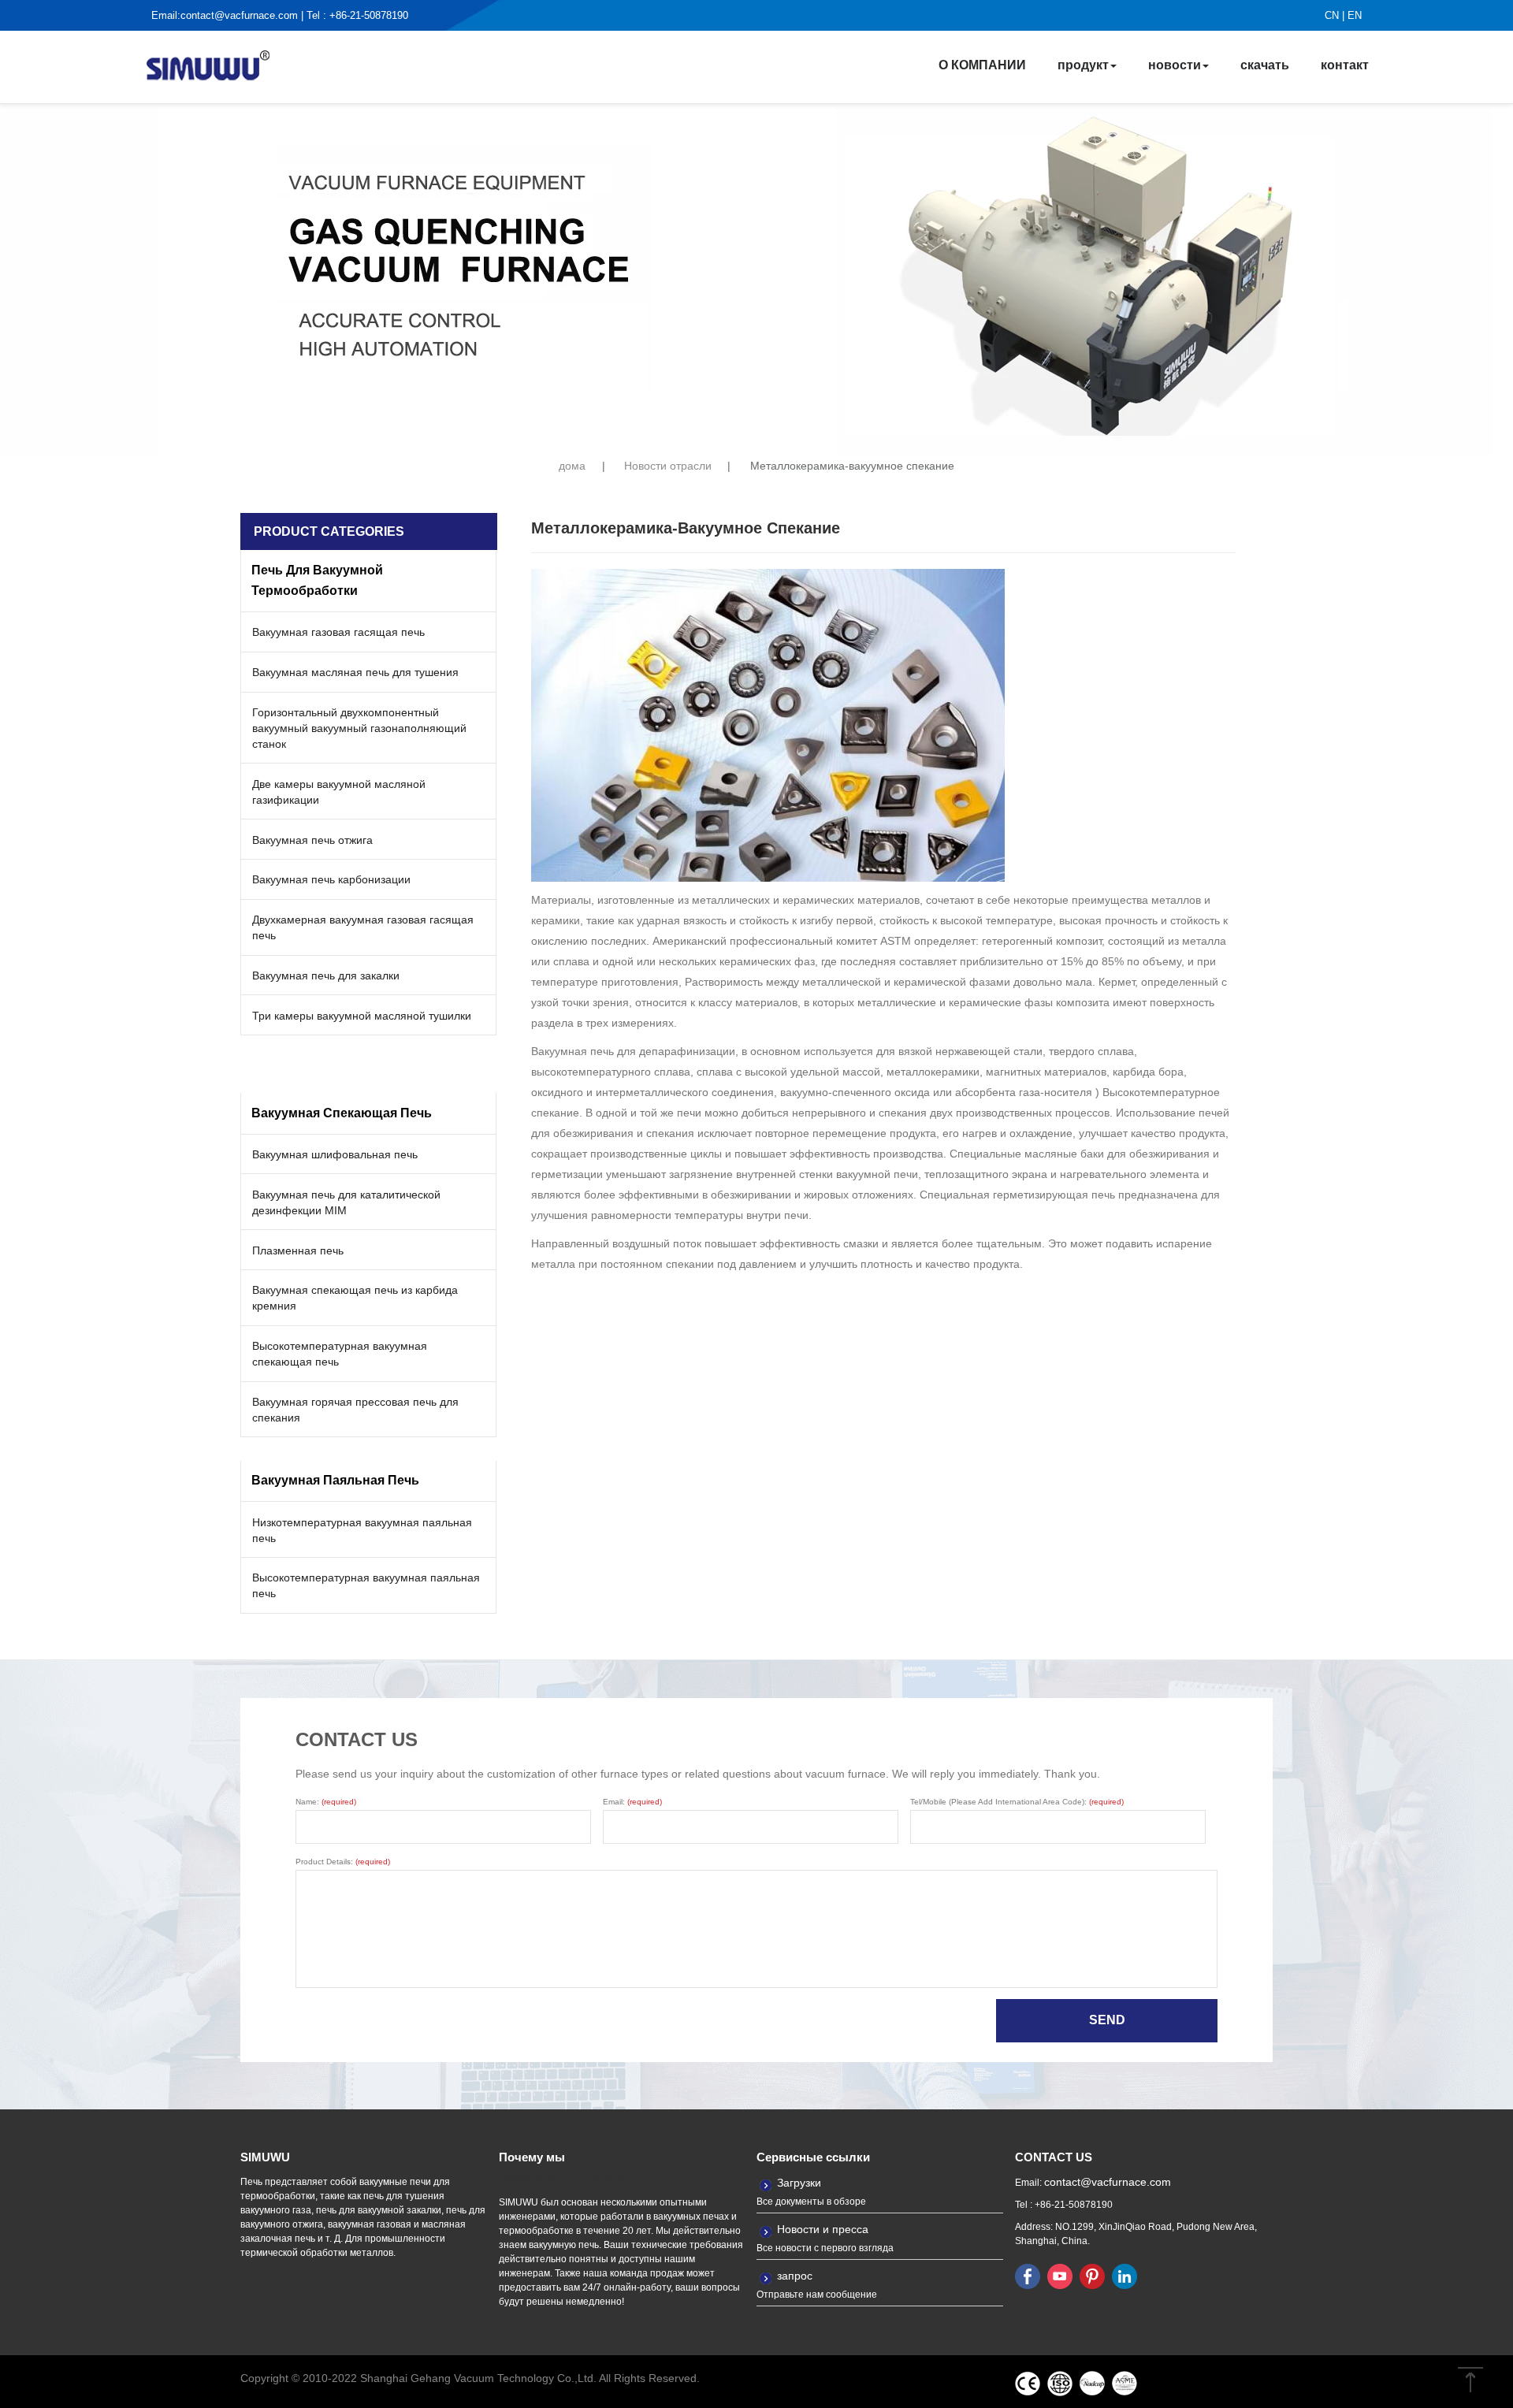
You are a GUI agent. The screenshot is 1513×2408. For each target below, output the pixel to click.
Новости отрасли (668, 466)
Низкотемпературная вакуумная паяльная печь (362, 1530)
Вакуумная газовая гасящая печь (338, 632)
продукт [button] (1083, 65)
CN (1332, 15)
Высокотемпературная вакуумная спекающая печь (340, 1354)
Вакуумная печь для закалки (326, 975)
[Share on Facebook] (1028, 2276)
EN (1355, 15)
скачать (1265, 65)
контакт (1345, 65)
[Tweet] (1060, 2276)
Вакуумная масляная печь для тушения (355, 672)
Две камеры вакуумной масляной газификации (339, 792)
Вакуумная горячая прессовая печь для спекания (355, 1410)
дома (572, 466)
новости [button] (1175, 65)
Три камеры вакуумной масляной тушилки (362, 1016)
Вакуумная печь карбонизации (331, 879)
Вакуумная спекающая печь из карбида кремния (355, 1298)
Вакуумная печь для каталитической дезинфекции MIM (346, 1202)
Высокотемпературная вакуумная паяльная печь (366, 1585)
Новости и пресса (823, 2229)
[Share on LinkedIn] (1125, 2276)
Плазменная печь (298, 1250)
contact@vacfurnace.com (239, 15)
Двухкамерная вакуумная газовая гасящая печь (363, 927)
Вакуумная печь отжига (312, 840)
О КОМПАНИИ (982, 65)
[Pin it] (1092, 2276)
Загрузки (799, 2183)
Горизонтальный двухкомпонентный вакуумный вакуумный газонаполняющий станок (359, 728)
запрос (795, 2276)
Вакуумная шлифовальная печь (335, 1154)
